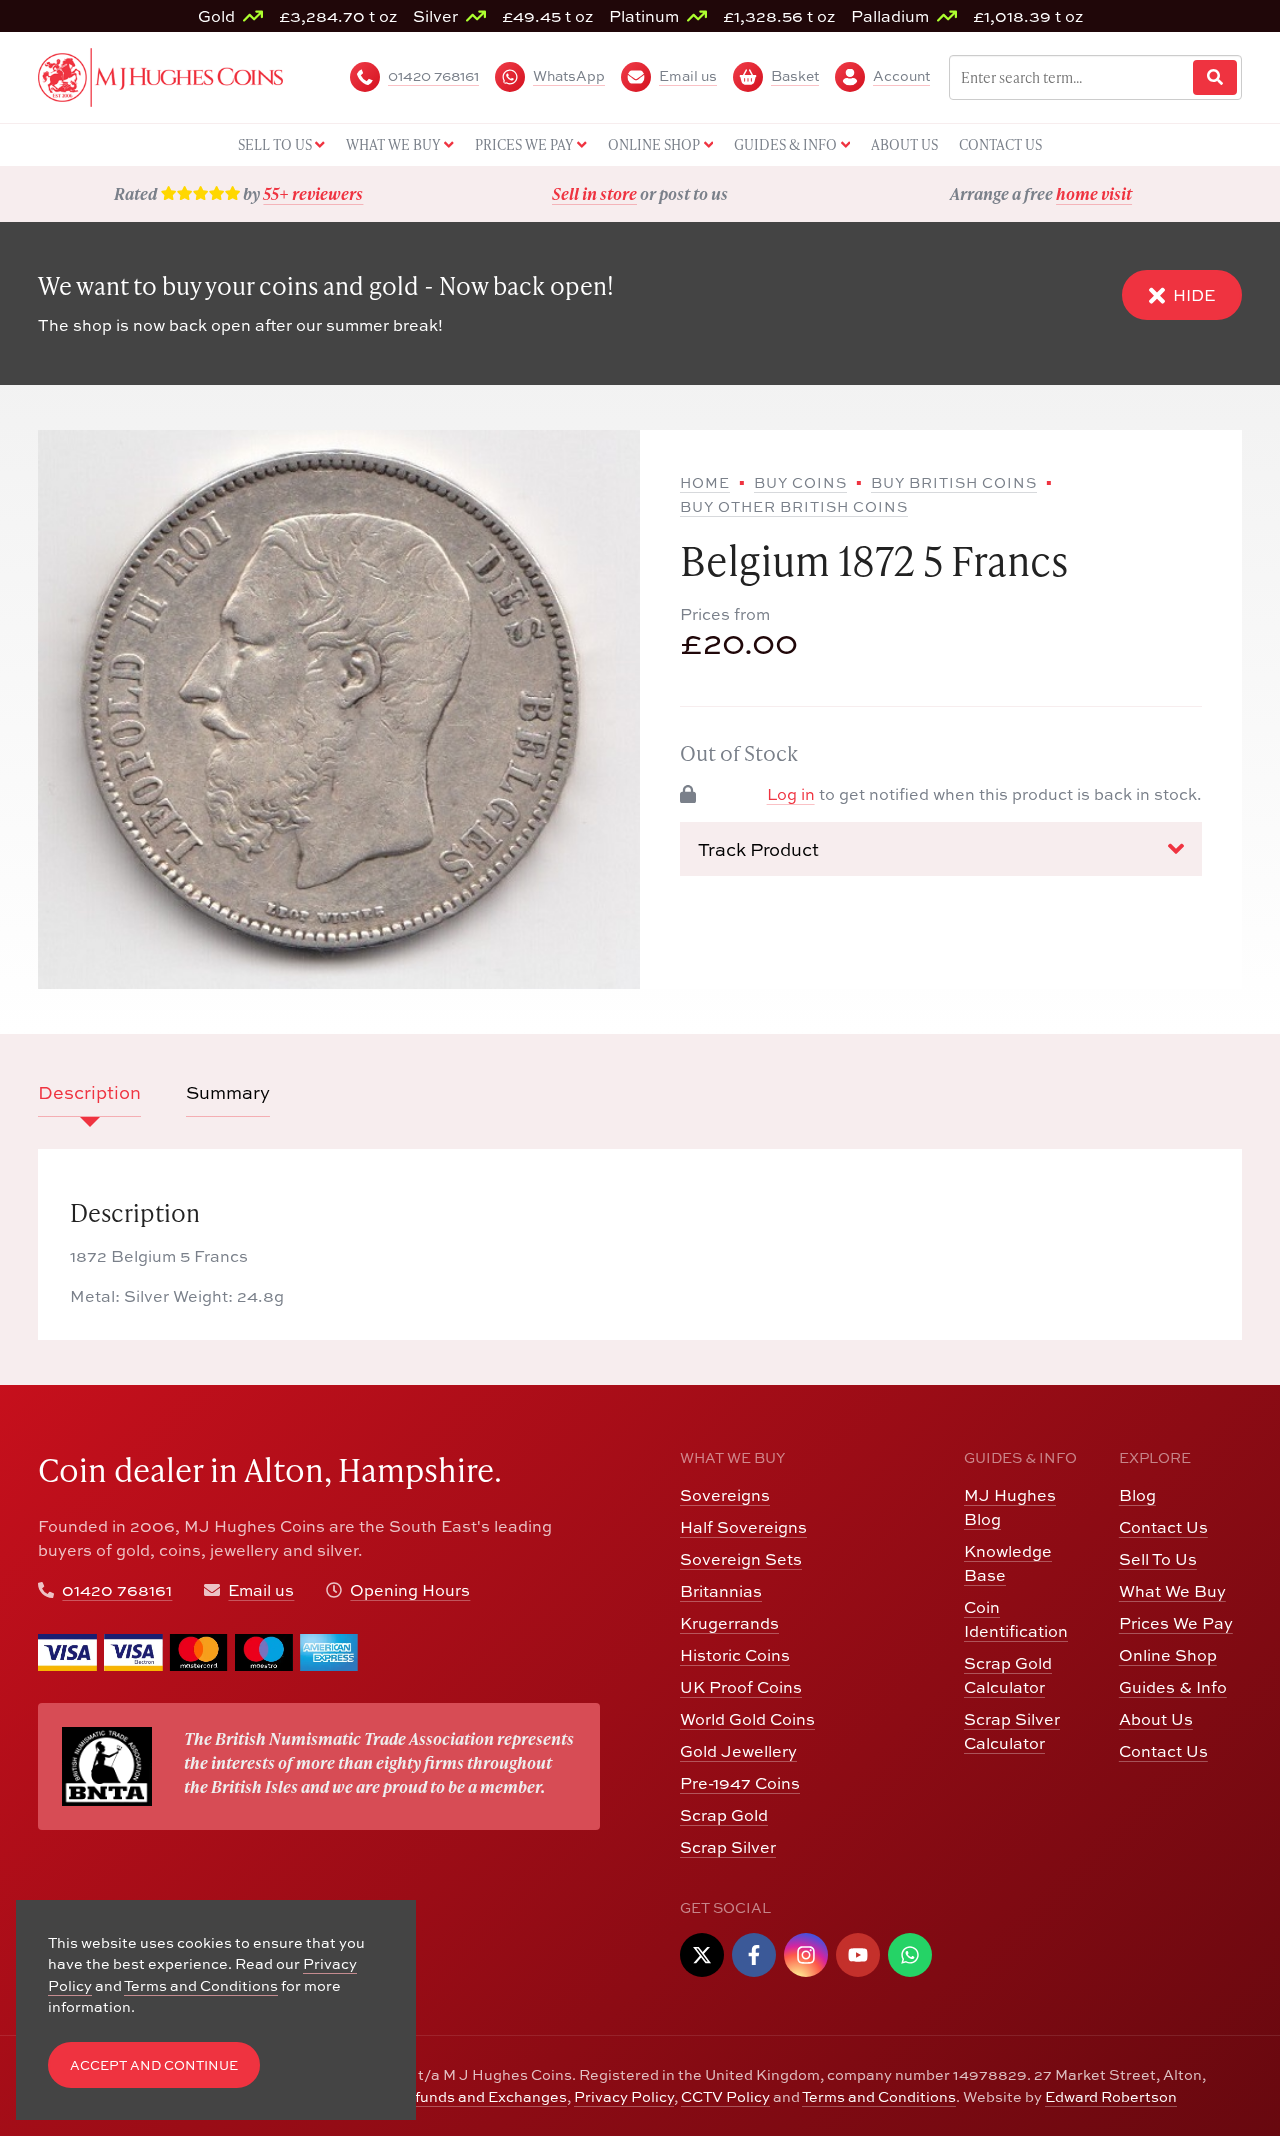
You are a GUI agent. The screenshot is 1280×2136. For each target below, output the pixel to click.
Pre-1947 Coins (740, 1783)
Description (89, 1092)
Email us (261, 1590)
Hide (1194, 295)
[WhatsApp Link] (910, 1955)
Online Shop (1168, 1655)
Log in (791, 794)
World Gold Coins (747, 1719)
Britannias (721, 1591)
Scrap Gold (724, 1815)
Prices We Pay (1176, 1623)
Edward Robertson (1111, 2096)
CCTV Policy (725, 2096)
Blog (1137, 1495)
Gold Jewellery (738, 1751)
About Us (1156, 1719)
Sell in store (594, 193)
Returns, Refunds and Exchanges (448, 2096)
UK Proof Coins (741, 1687)
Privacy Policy (624, 2096)
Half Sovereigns (743, 1527)
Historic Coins (735, 1655)
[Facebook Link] (754, 1955)
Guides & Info (1173, 1687)
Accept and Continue (154, 2065)
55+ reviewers (313, 193)
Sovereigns (725, 1495)
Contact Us (1163, 1527)
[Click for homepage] (160, 75)
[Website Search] (1215, 77)
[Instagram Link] (806, 1955)
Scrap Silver (728, 1847)
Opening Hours (410, 1590)
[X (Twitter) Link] (702, 1955)
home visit (1094, 193)
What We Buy (1172, 1591)
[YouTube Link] (858, 1955)
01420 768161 (117, 1590)
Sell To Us (1158, 1559)
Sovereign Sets (741, 1559)
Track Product (758, 848)
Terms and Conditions (879, 2096)
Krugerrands (729, 1623)
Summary (228, 1092)
